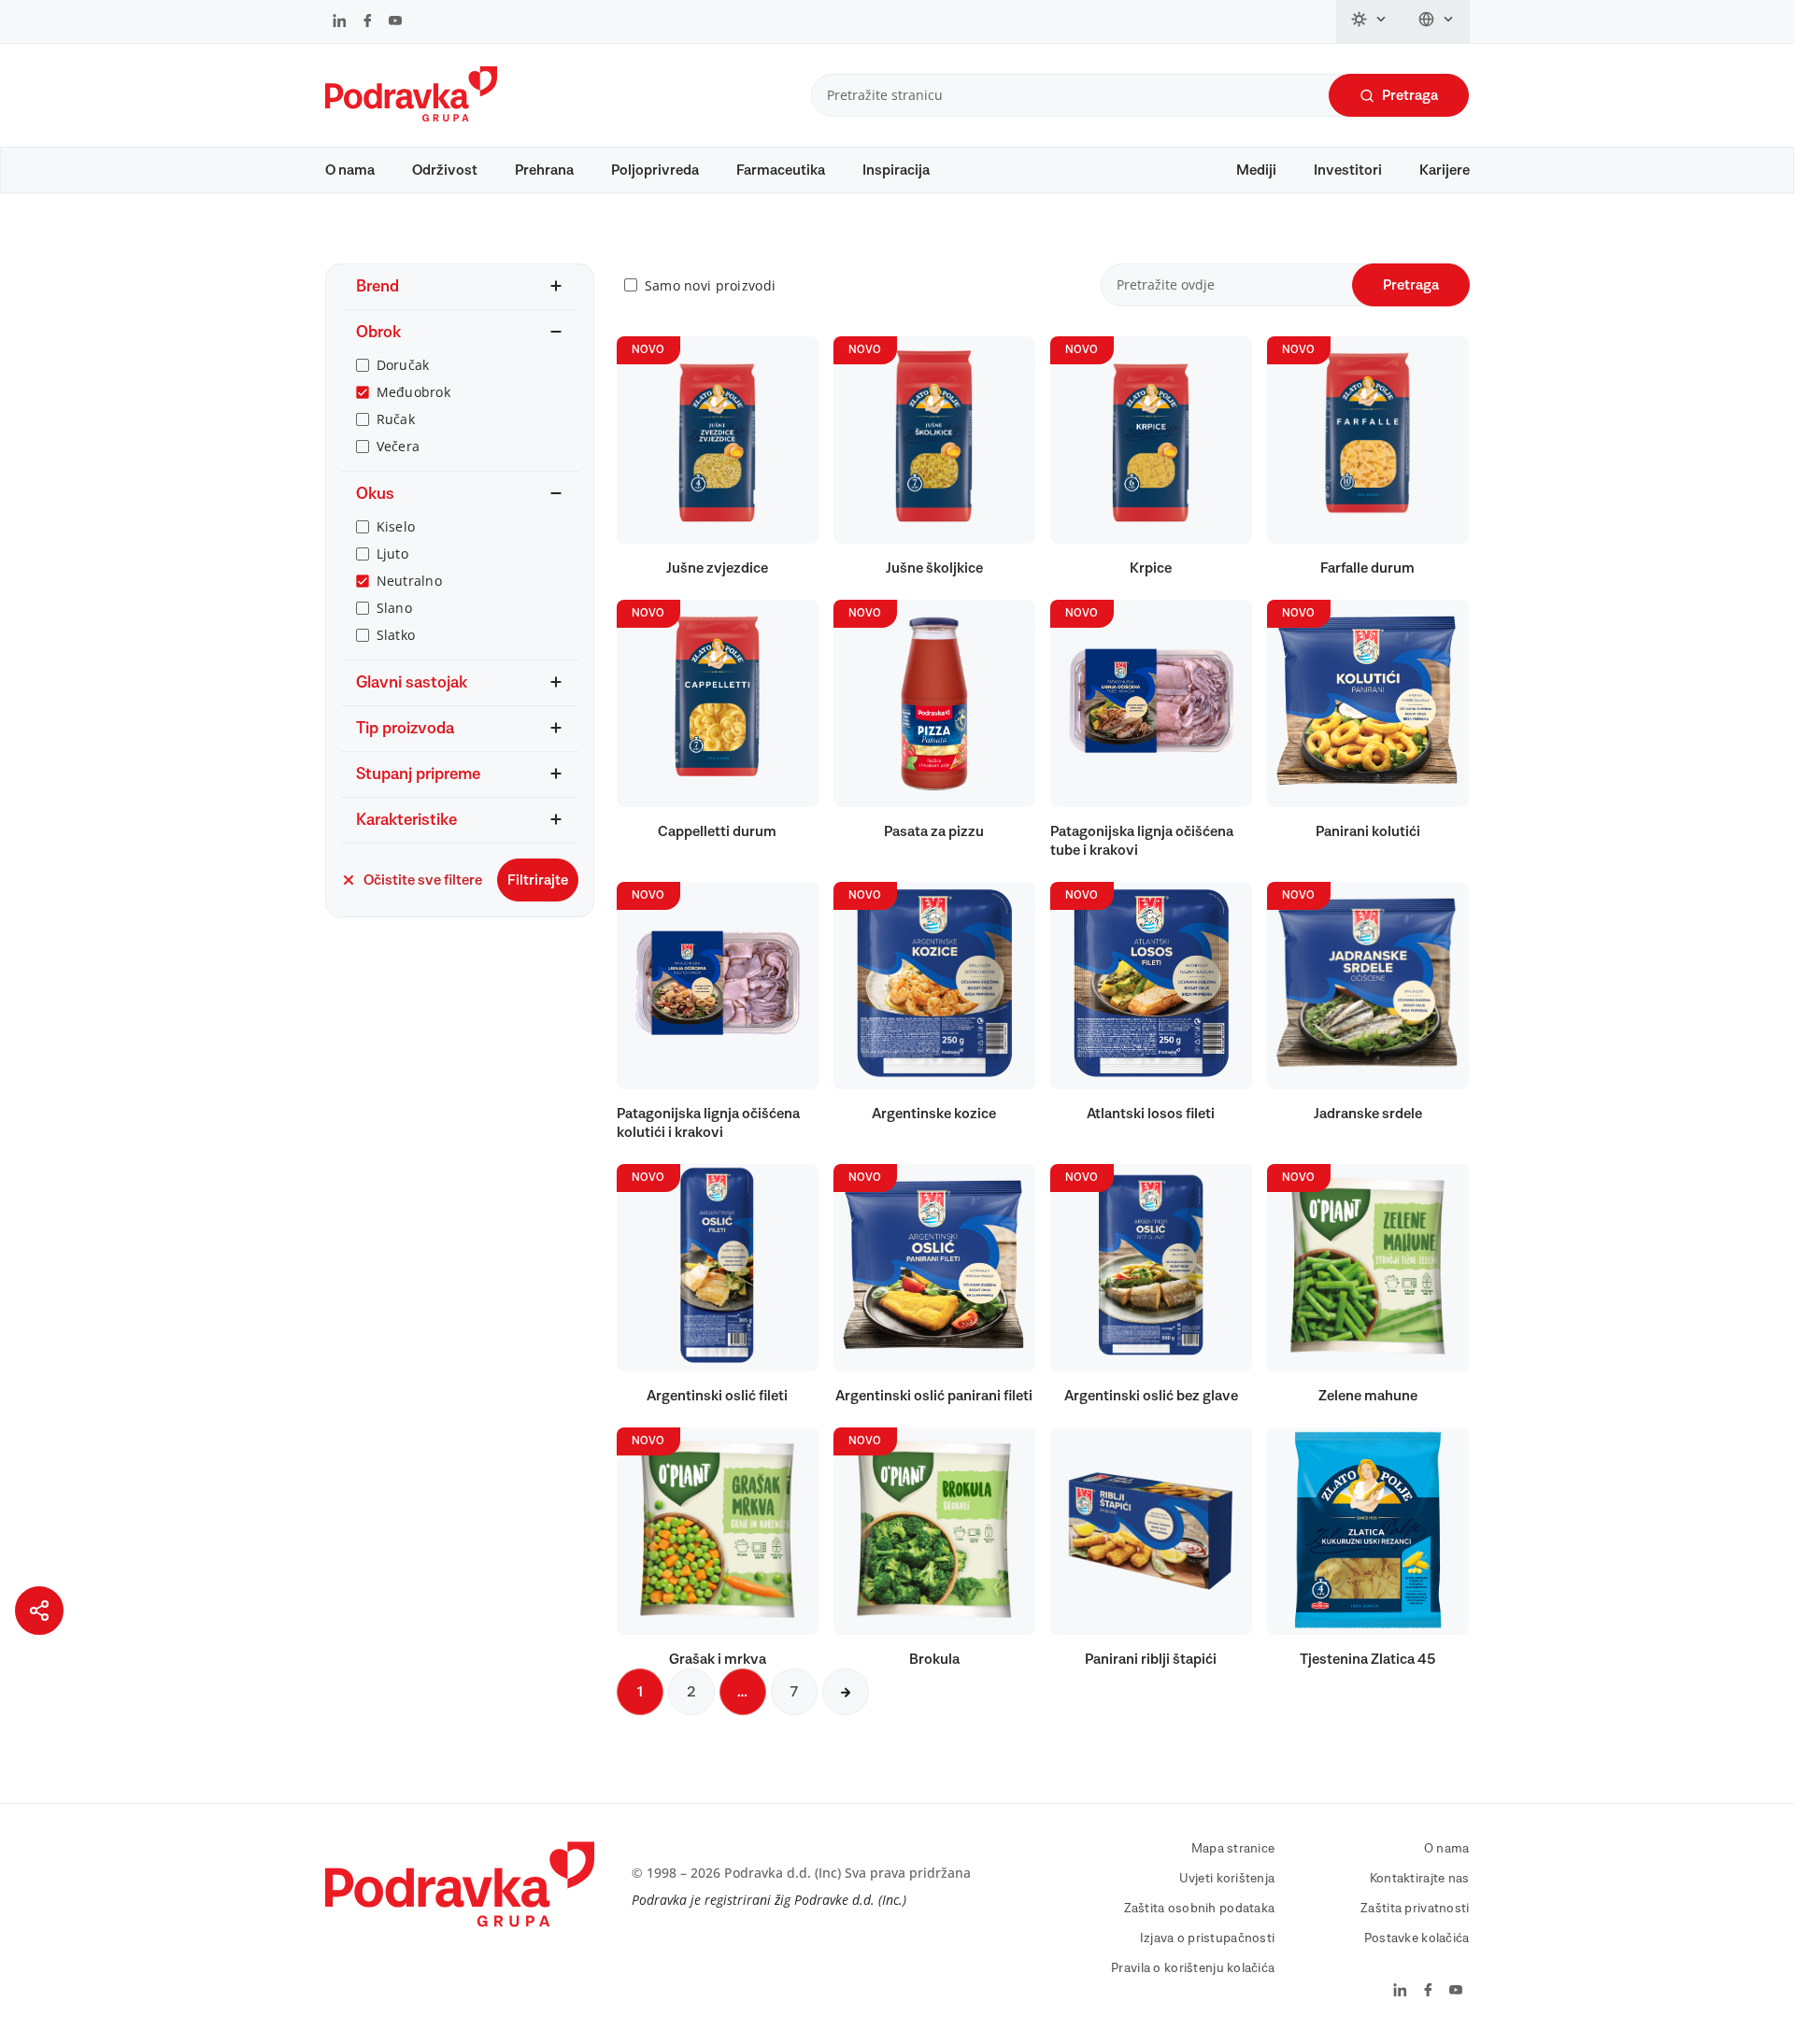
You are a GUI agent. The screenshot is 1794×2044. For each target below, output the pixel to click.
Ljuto (392, 554)
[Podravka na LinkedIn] (340, 22)
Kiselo (396, 526)
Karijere (1445, 170)
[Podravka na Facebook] (368, 22)
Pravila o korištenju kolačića (1193, 1968)
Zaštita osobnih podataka (1200, 1909)
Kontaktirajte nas (1420, 1879)
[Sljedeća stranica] (846, 1692)
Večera (399, 446)
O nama (350, 170)
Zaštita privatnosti (1415, 1909)
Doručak (403, 365)
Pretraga (1410, 95)
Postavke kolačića (1417, 1938)
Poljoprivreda (655, 170)
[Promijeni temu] (1370, 21)
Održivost (445, 170)
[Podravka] (411, 117)
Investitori (1348, 170)
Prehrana (544, 170)
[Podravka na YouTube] (395, 22)
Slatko (396, 635)
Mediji (1256, 170)
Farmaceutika (781, 170)
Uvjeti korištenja (1227, 1879)
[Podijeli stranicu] (39, 1611)
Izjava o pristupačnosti (1207, 1938)
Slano (394, 608)
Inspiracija (896, 170)
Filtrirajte (538, 880)
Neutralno (410, 581)
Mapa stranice (1233, 1849)
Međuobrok (414, 392)
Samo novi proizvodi (710, 285)
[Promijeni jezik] (1437, 21)
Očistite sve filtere (423, 880)
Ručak (396, 419)
